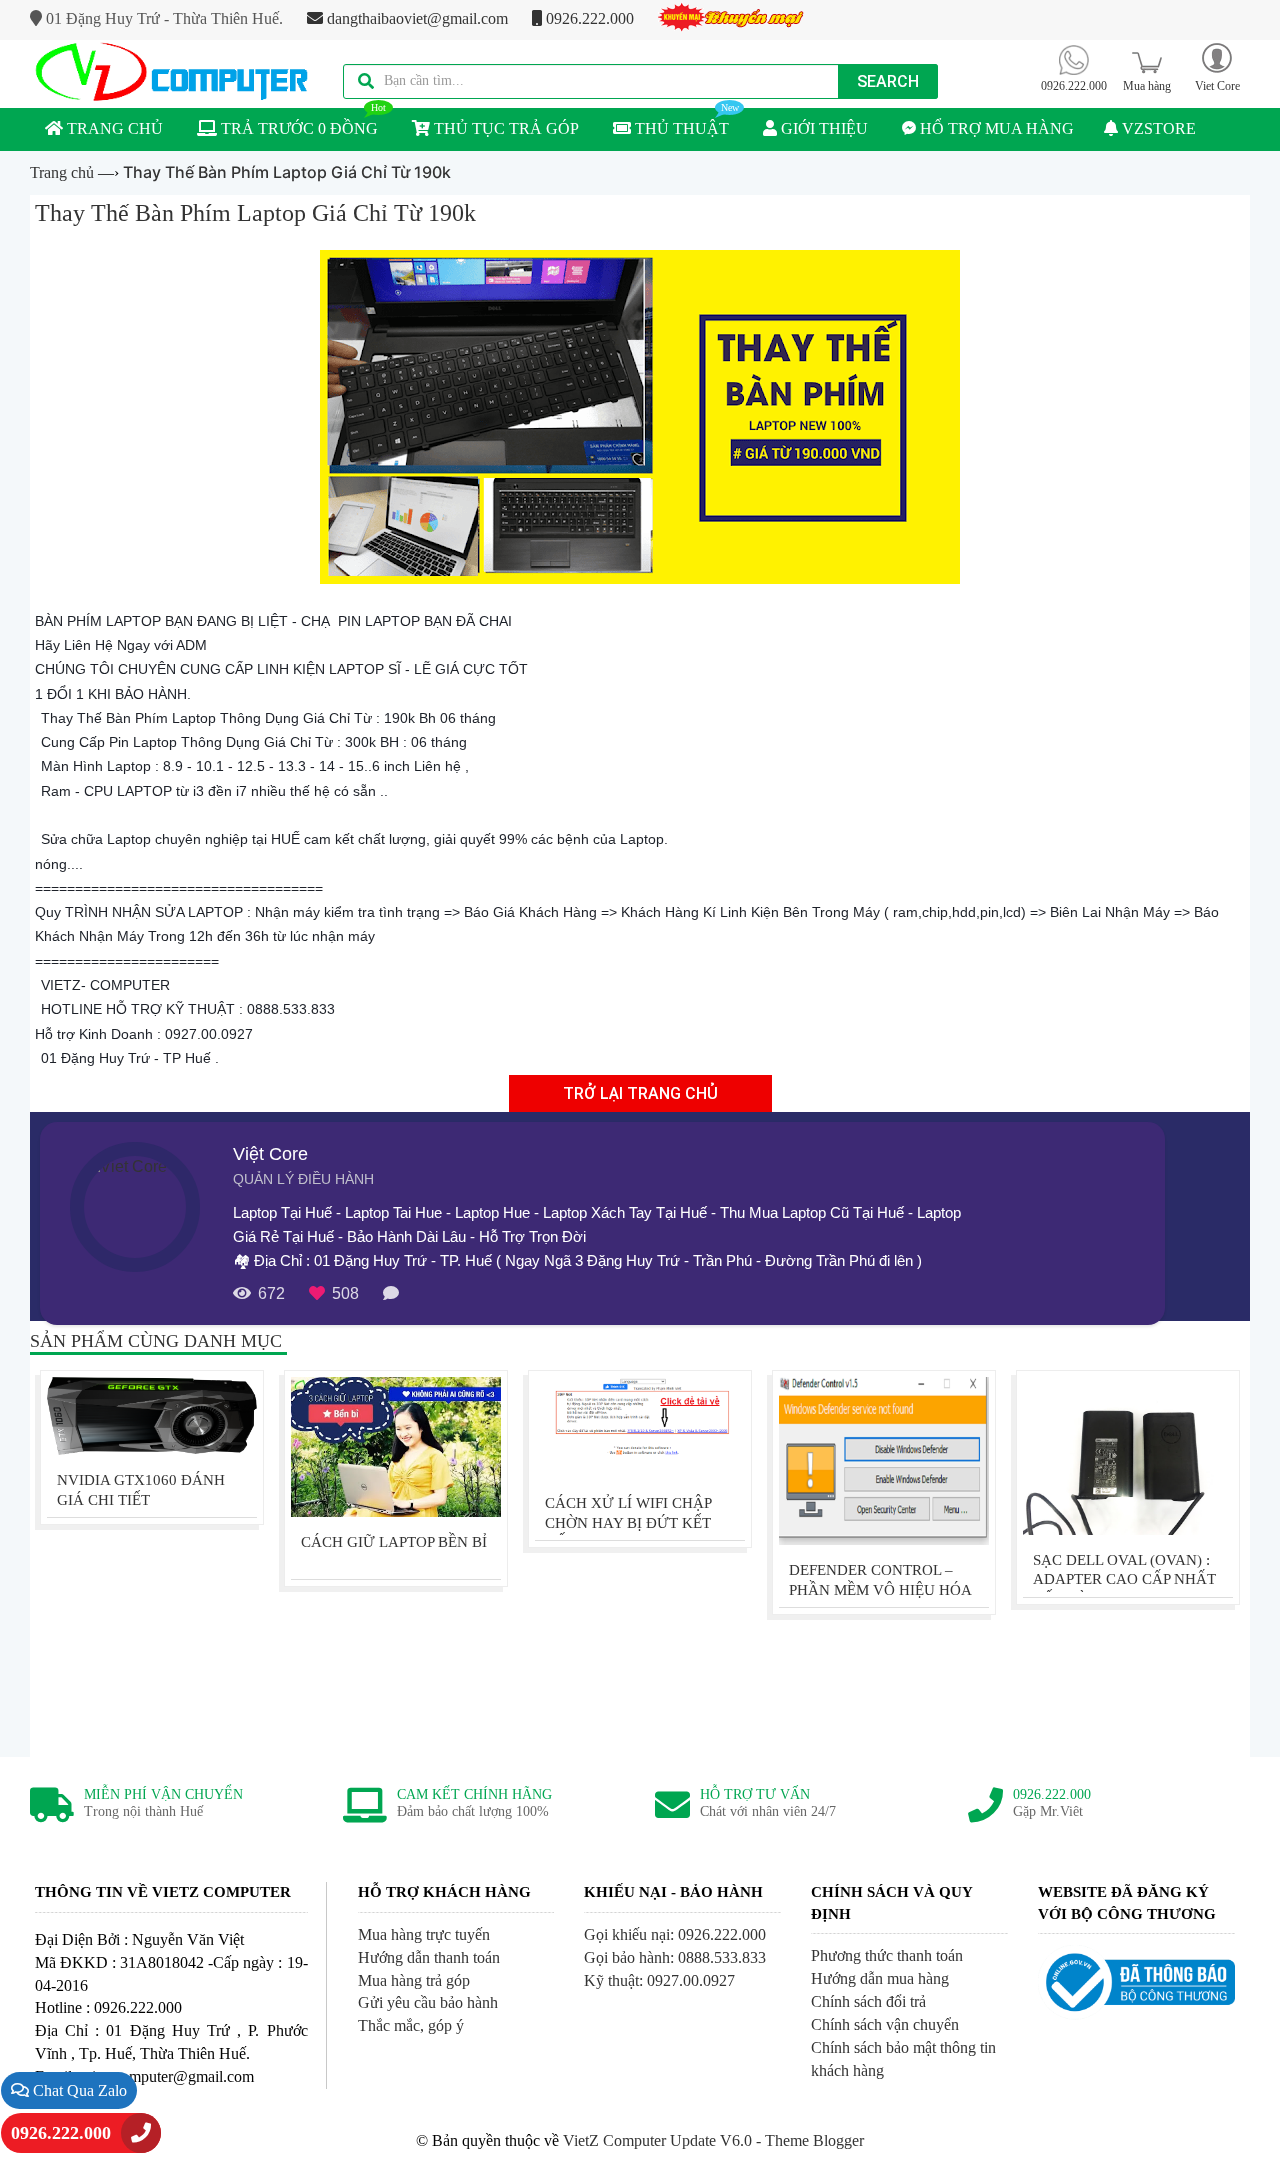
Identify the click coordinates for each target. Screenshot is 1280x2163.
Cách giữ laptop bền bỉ (394, 1542)
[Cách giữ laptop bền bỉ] (396, 1447)
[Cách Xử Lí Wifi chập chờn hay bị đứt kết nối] (640, 1427)
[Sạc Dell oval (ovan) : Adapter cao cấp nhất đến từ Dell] (1128, 1456)
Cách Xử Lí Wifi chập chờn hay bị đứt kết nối (628, 1523)
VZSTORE (1157, 128)
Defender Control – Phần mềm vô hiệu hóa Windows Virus (880, 1590)
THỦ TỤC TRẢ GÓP (504, 128)
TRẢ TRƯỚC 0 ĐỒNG (297, 128)
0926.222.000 (588, 18)
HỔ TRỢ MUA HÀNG (995, 128)
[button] (1217, 66)
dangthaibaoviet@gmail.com (415, 18)
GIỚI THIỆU (822, 128)
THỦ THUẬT (680, 128)
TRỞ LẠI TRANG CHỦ (640, 1093)
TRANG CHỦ (113, 128)
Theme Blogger (814, 2140)
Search (888, 81)
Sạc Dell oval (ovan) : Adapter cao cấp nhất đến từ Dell (1124, 1580)
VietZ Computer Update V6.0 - (664, 2140)
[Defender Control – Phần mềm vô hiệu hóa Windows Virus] (884, 1461)
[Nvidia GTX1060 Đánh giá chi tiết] (152, 1416)
